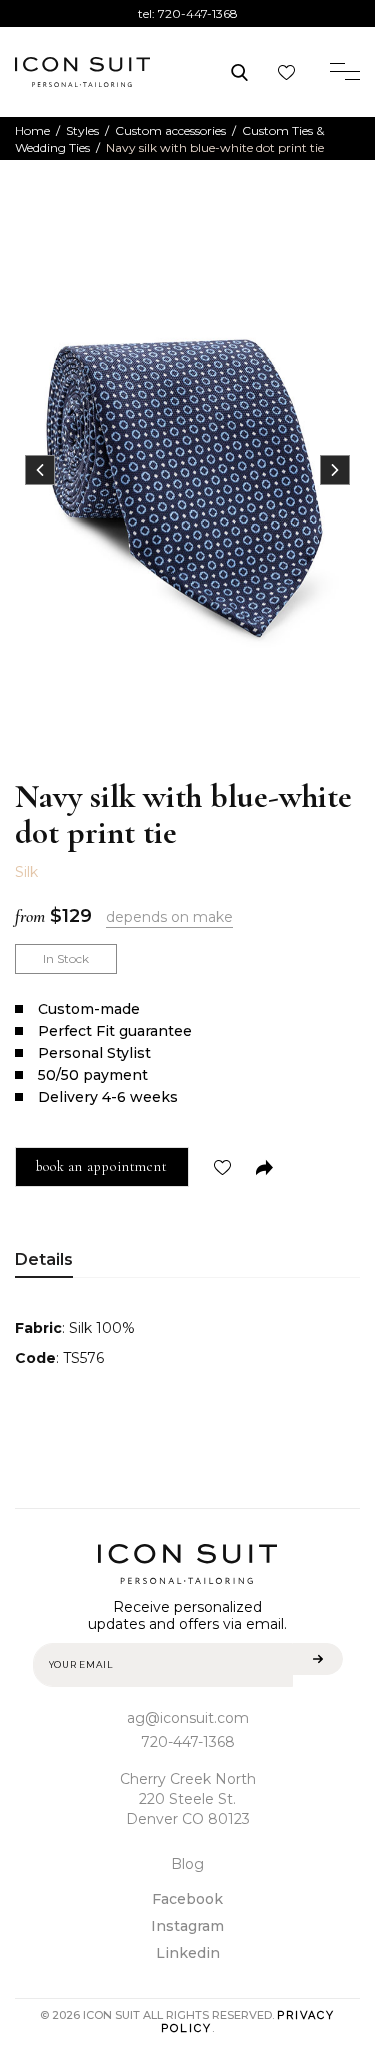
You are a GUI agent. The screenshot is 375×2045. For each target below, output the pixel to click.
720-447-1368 (198, 13)
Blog (187, 1864)
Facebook (187, 1899)
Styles (82, 130)
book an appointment (102, 1166)
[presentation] (40, 470)
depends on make (169, 917)
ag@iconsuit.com (188, 1718)
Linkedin (188, 1953)
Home (32, 130)
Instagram (187, 1926)
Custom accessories (170, 130)
